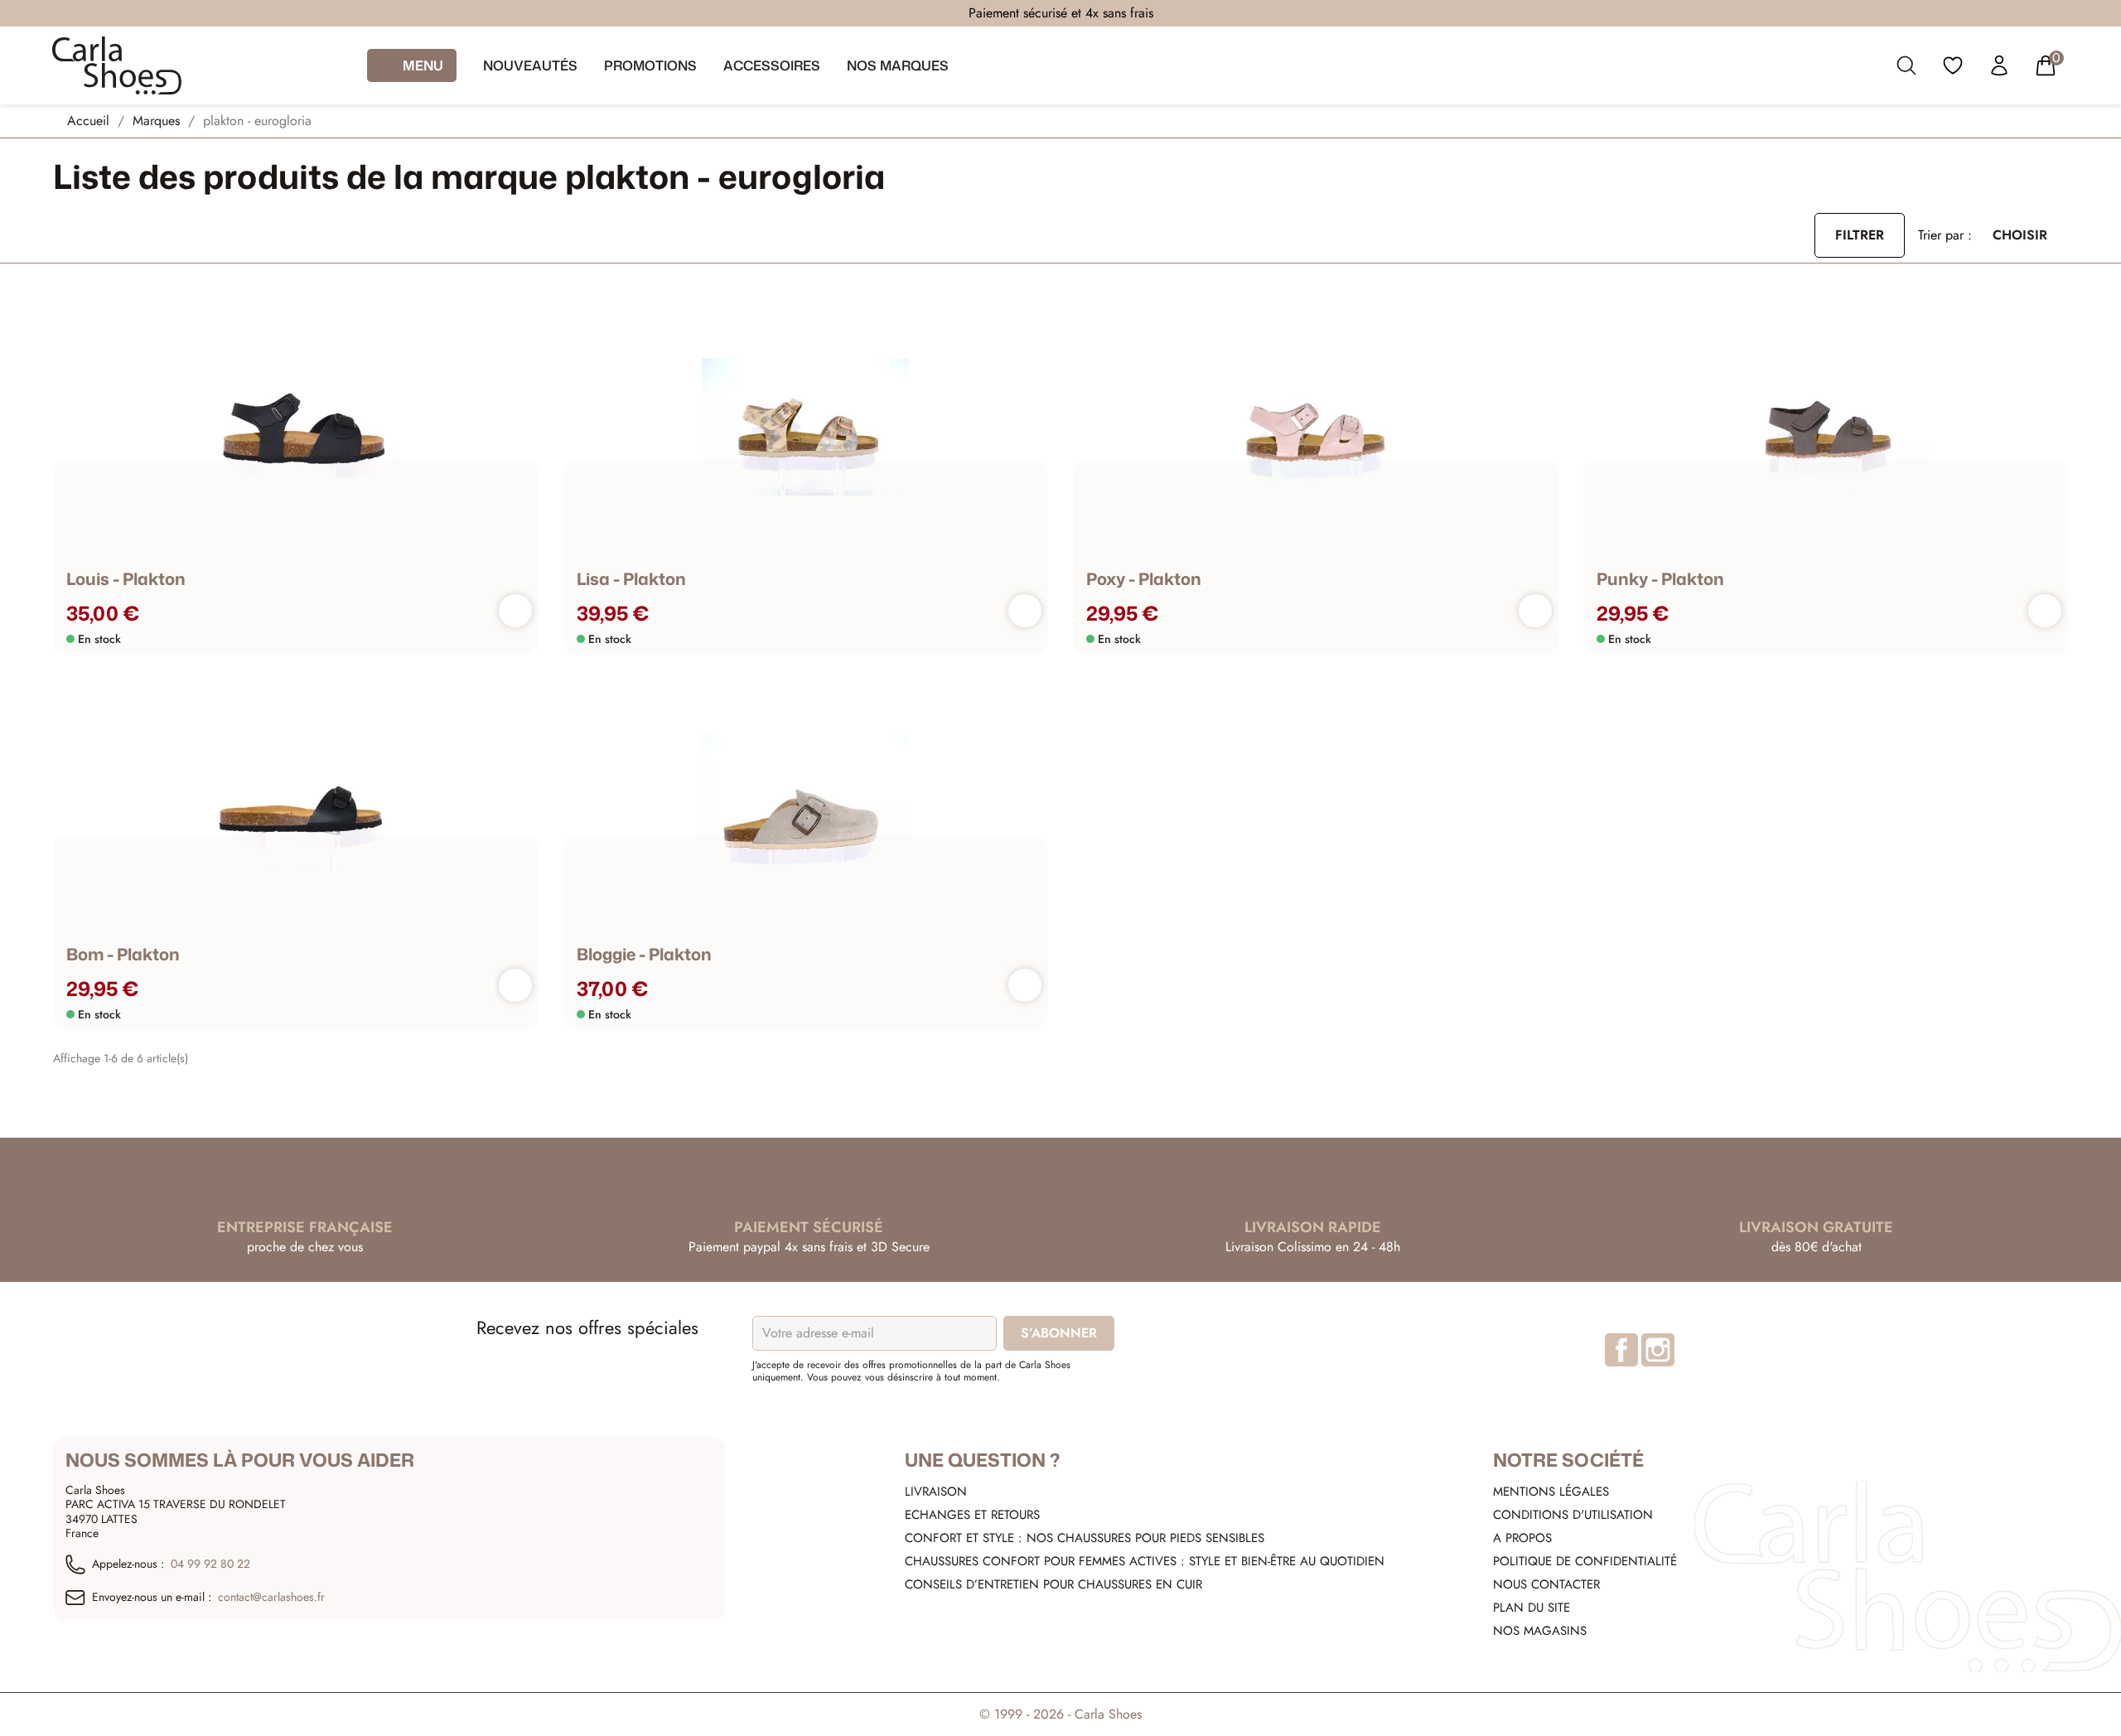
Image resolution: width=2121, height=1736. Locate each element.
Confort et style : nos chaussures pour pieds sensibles (1085, 1538)
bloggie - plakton (644, 954)
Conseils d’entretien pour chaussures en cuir (1053, 1584)
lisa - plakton (631, 578)
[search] (1906, 69)
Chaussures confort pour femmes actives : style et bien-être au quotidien (1145, 1561)
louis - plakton (126, 578)
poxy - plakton (1144, 578)
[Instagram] (1658, 1350)
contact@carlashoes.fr (271, 1598)
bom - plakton (123, 954)
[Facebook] (1621, 1350)
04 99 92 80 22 (210, 1564)
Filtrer (1860, 235)
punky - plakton (1660, 578)
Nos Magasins (1540, 1631)
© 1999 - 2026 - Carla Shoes (1060, 1714)
